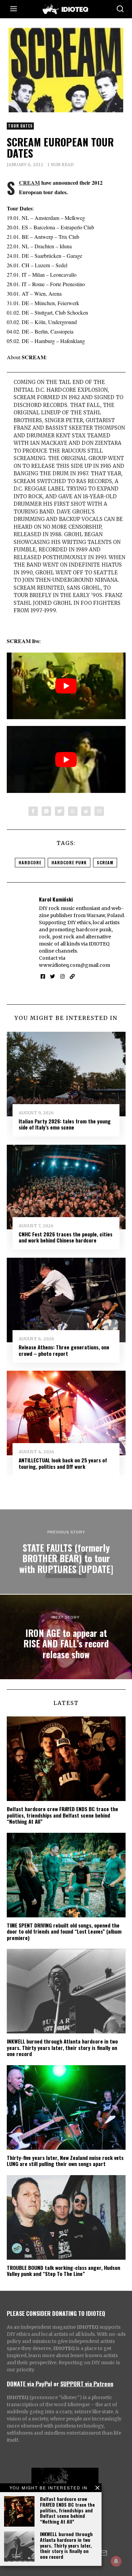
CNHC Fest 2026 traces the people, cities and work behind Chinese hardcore (65, 1237)
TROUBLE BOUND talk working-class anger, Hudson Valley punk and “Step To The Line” (63, 2271)
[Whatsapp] (73, 811)
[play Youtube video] (66, 686)
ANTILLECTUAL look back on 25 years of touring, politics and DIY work (63, 1463)
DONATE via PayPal (29, 2384)
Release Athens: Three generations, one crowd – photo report (64, 1350)
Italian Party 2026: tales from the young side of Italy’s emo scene (65, 1124)
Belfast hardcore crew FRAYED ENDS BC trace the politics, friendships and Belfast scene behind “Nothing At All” (67, 2510)
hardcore (30, 862)
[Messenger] (46, 811)
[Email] (99, 811)
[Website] (72, 977)
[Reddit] (86, 811)
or (56, 2384)
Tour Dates (20, 126)
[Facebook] (33, 811)
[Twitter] (60, 811)
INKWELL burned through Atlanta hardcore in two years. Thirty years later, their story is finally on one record (66, 2545)
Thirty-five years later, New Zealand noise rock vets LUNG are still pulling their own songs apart (65, 2161)
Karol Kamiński (56, 899)
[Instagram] (62, 977)
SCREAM (29, 183)
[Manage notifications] (116, 2561)
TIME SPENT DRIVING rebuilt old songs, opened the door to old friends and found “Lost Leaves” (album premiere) (64, 1931)
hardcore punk (69, 862)
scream (105, 862)
